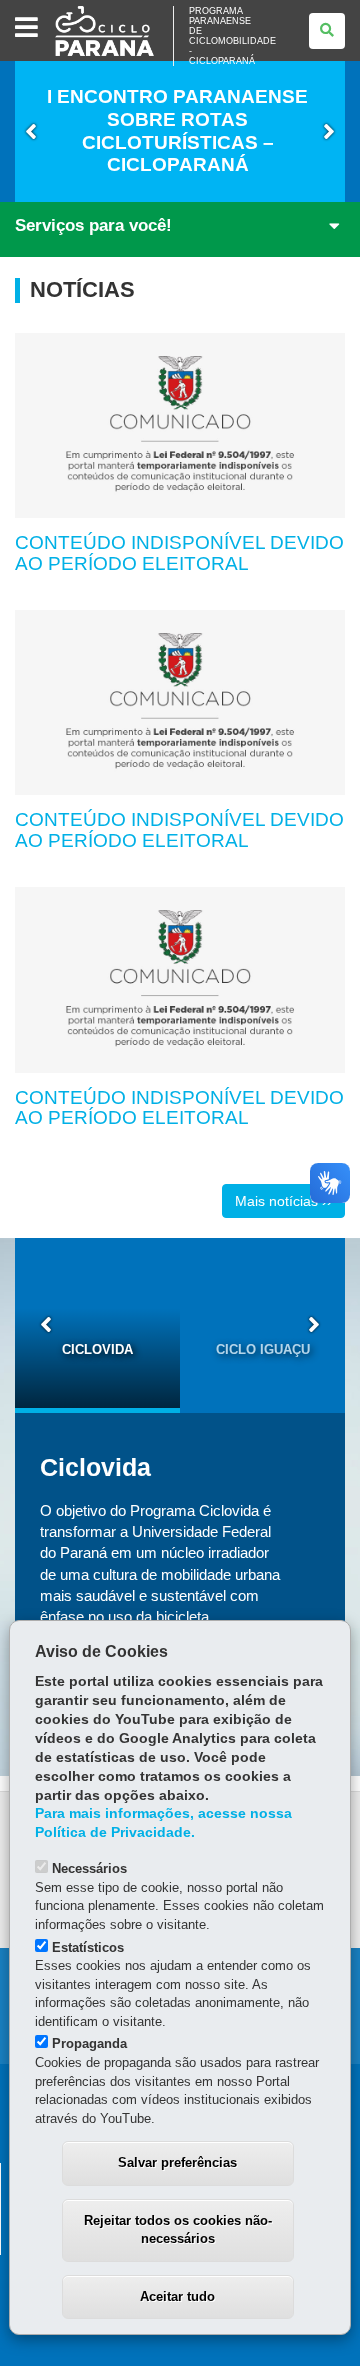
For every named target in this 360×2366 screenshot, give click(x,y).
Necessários (89, 1868)
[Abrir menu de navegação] (26, 28)
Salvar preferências (177, 2162)
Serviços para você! (93, 225)
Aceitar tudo (177, 2296)
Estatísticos (88, 1947)
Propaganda (89, 2043)
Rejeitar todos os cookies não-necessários (178, 2230)
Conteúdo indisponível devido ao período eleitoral (179, 553)
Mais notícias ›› (283, 1201)
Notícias (82, 290)
